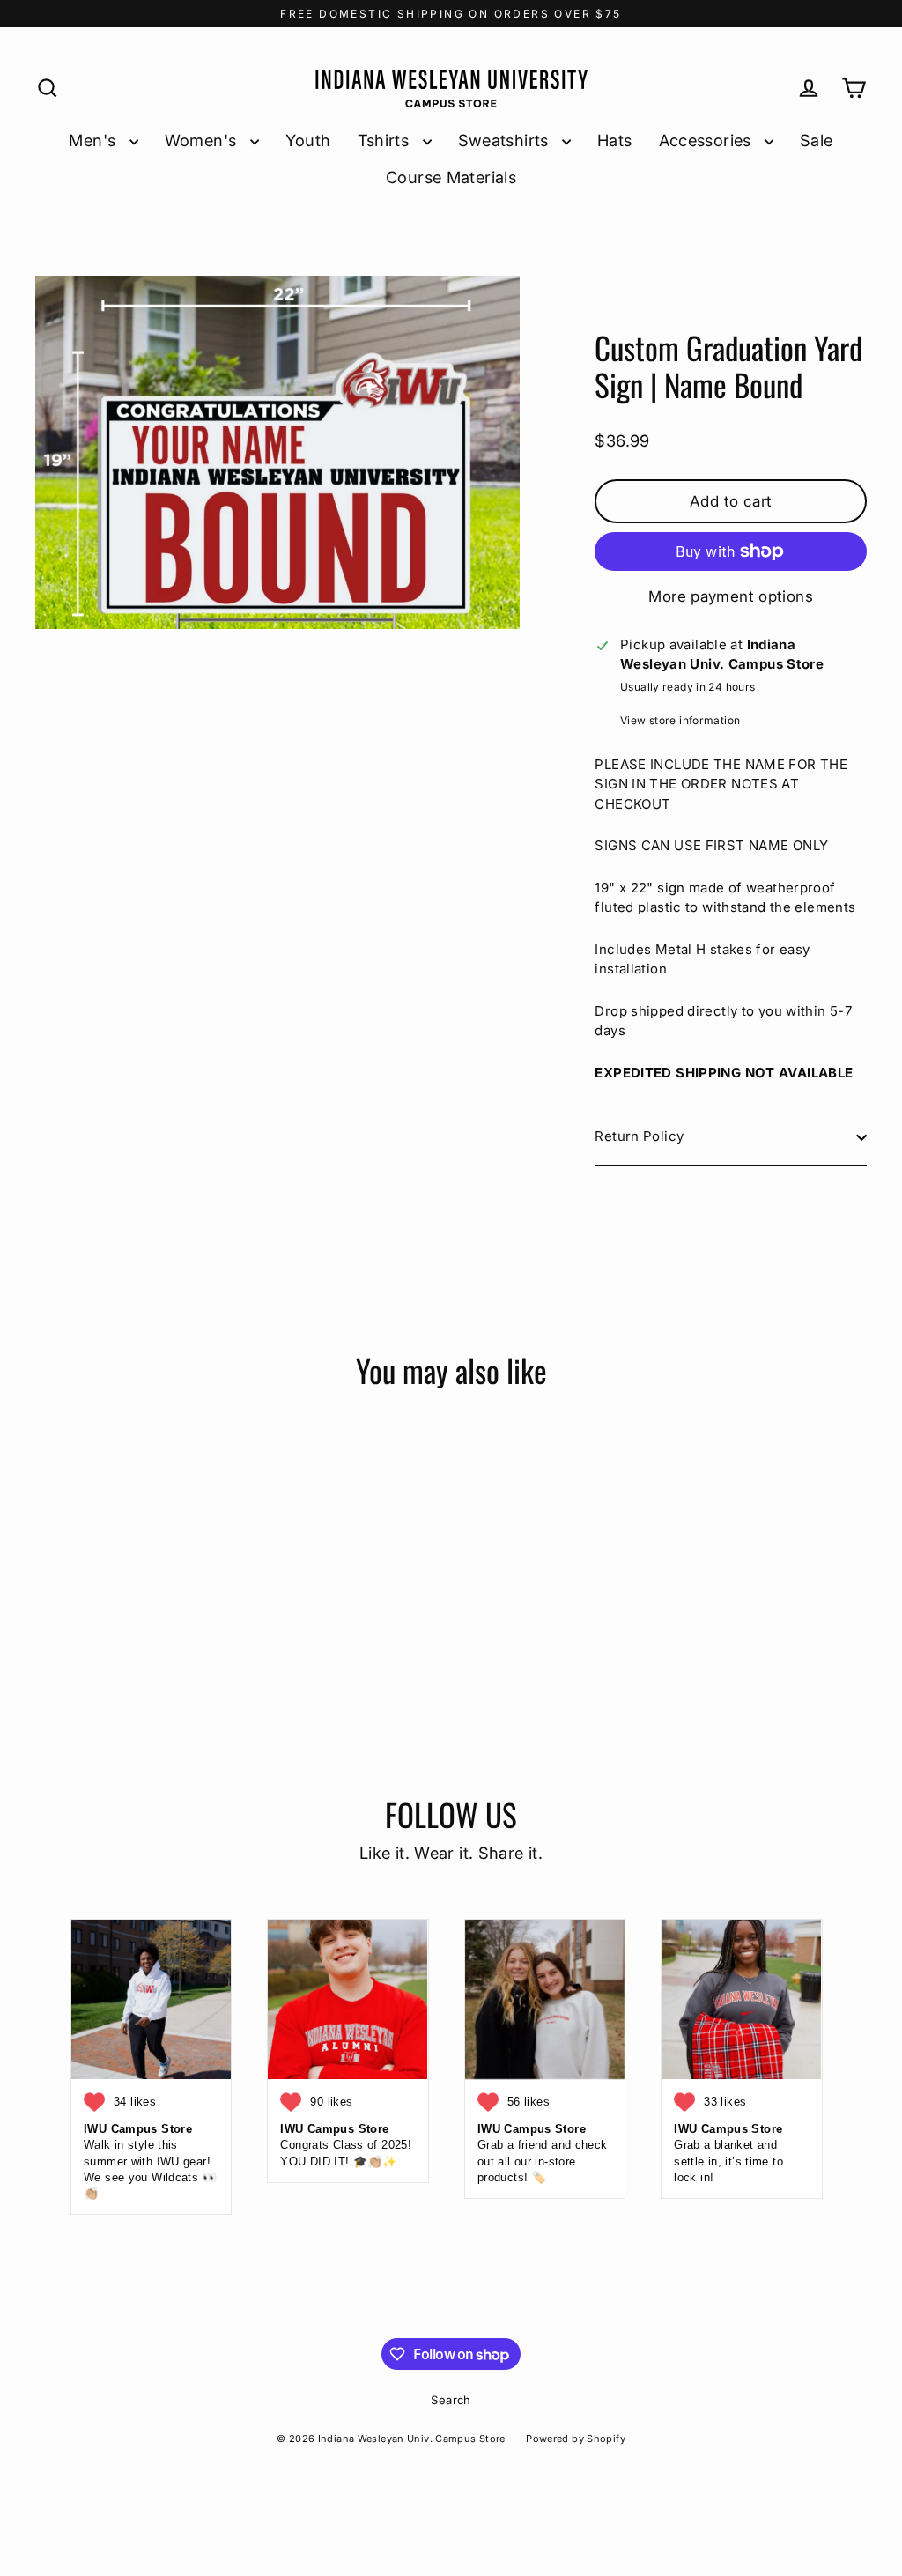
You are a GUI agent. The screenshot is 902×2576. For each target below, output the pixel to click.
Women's (203, 140)
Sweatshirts (506, 140)
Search (451, 2400)
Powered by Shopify (576, 2439)
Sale (817, 140)
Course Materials (451, 177)
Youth (308, 140)
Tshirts (386, 140)
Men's (94, 140)
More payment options (731, 596)
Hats (615, 140)
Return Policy (639, 1136)
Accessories (708, 140)
